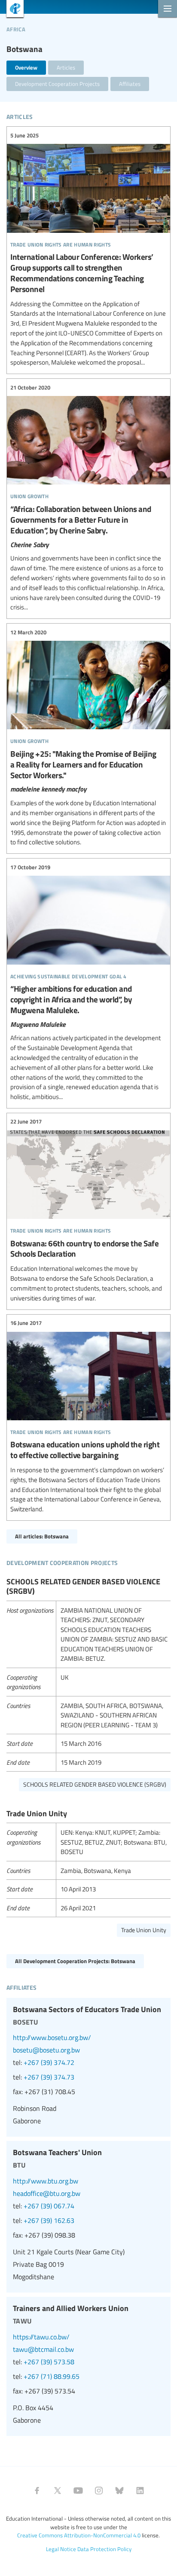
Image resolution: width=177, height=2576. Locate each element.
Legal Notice (61, 2549)
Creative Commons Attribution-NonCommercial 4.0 (79, 2535)
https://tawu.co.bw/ (41, 2337)
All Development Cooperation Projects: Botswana (75, 1961)
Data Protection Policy (104, 2549)
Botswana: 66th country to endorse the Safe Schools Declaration (88, 1210)
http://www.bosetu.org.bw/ (52, 2037)
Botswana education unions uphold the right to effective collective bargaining (88, 1416)
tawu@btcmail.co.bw (43, 2349)
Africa (16, 28)
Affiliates (130, 84)
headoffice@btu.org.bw (47, 2193)
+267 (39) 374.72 (49, 2062)
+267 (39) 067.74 (49, 2206)
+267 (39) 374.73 (49, 2077)
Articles (66, 67)
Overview (26, 67)
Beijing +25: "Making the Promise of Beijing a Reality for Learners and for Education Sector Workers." (88, 737)
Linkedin (140, 2491)
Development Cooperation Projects (57, 84)
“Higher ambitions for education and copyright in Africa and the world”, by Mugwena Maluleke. (88, 982)
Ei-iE (12, 10)
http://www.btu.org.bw (46, 2181)
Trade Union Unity (144, 1930)
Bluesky (119, 2491)
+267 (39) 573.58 (49, 2362)
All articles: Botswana (42, 1536)
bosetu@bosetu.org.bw (46, 2050)
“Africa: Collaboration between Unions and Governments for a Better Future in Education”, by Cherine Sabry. (88, 498)
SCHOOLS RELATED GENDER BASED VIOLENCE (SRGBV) (95, 1784)
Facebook (37, 2491)
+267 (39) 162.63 (49, 2220)
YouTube (78, 2491)
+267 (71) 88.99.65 (52, 2376)
